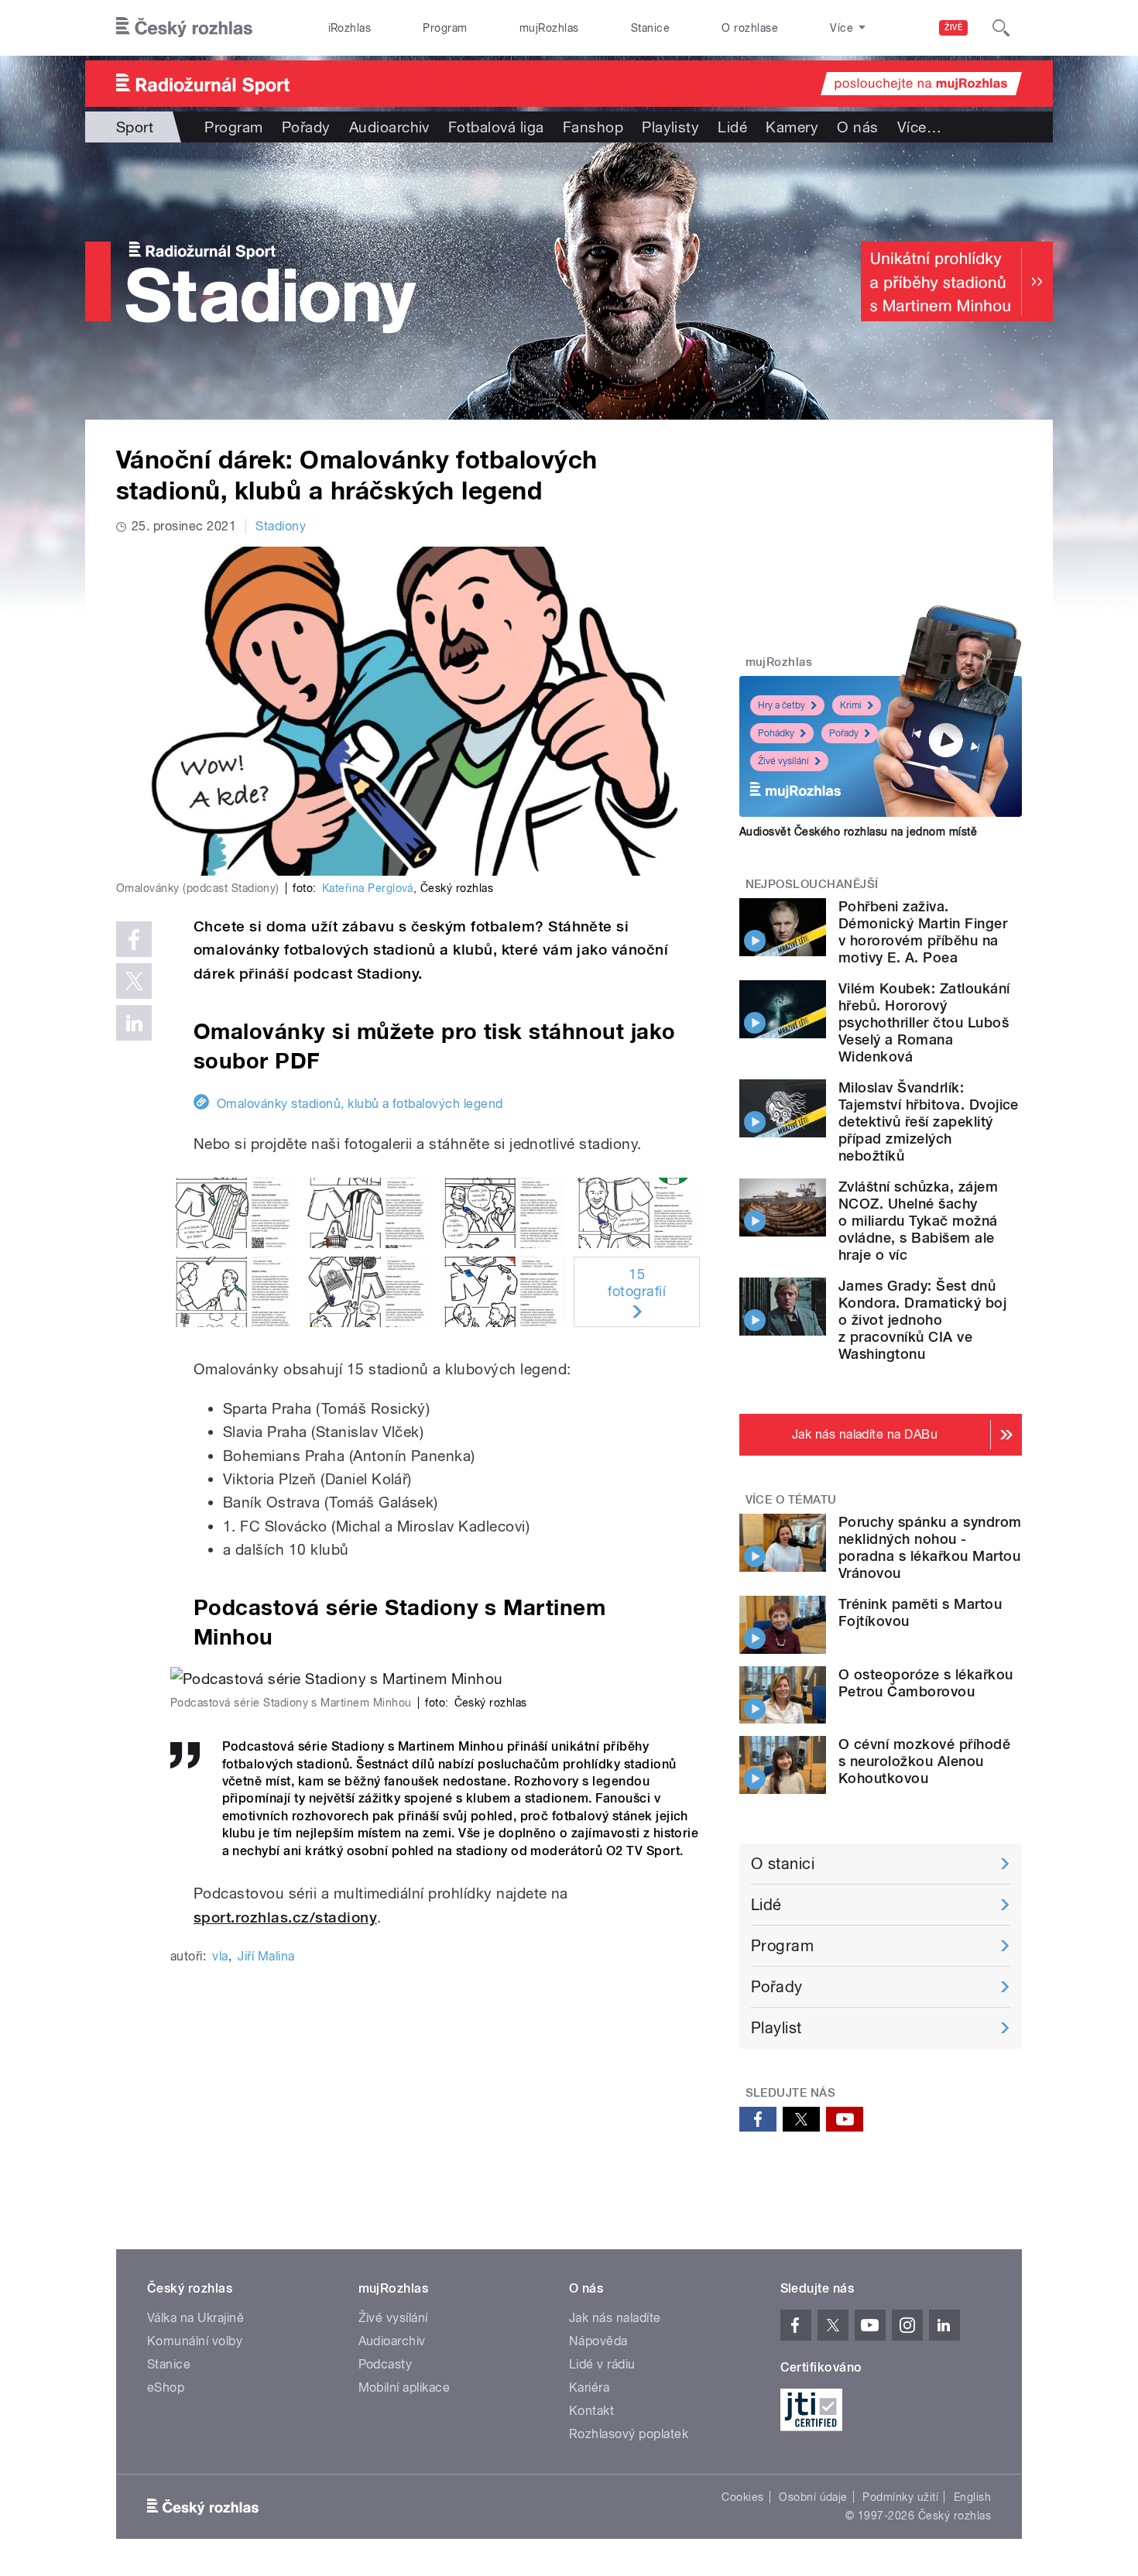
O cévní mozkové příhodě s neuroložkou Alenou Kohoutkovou (924, 1761)
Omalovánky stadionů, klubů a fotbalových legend (360, 1104)
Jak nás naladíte (615, 2318)
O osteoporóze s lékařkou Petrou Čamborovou (926, 1683)
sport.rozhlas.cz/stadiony (285, 1917)
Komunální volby (195, 2341)
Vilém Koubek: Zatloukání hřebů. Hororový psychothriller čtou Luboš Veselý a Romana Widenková (924, 1022)
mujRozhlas (549, 28)
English (972, 2497)
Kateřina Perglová (368, 888)
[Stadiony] (569, 281)
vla (220, 1956)
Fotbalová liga (496, 127)
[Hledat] (1001, 28)
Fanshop (593, 127)
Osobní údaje (813, 2497)
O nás (857, 127)
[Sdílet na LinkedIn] (134, 1023)
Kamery (792, 127)
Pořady (306, 127)
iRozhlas (350, 28)
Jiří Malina (266, 1956)
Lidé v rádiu (602, 2364)
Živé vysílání (783, 761)
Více (919, 127)
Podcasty (386, 2364)
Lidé (732, 127)
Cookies (742, 2497)
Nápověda (598, 2341)
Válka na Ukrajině (195, 2318)
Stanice (650, 28)
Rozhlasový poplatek (629, 2434)
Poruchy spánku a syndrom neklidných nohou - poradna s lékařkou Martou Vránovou (930, 1547)
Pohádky (776, 733)
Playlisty (670, 127)
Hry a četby (782, 705)
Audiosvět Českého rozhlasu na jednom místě (858, 832)
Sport (135, 127)
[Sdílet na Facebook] (134, 939)
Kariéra (589, 2387)
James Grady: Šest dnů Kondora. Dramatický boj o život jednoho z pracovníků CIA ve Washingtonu (922, 1320)
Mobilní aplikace (404, 2387)
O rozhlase (750, 28)
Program (445, 28)
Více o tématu (791, 1500)
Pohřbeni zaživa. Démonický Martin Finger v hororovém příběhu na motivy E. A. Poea (923, 932)
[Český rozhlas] (184, 28)
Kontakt (591, 2411)
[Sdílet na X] (134, 981)
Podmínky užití (900, 2497)
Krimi (851, 705)
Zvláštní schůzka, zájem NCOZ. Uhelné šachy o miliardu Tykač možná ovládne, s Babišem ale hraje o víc (918, 1221)
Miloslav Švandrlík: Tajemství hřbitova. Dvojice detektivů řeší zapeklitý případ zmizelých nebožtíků (929, 1122)
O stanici (783, 1864)
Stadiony (281, 526)
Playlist (776, 2028)
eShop (166, 2387)
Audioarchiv (389, 127)
